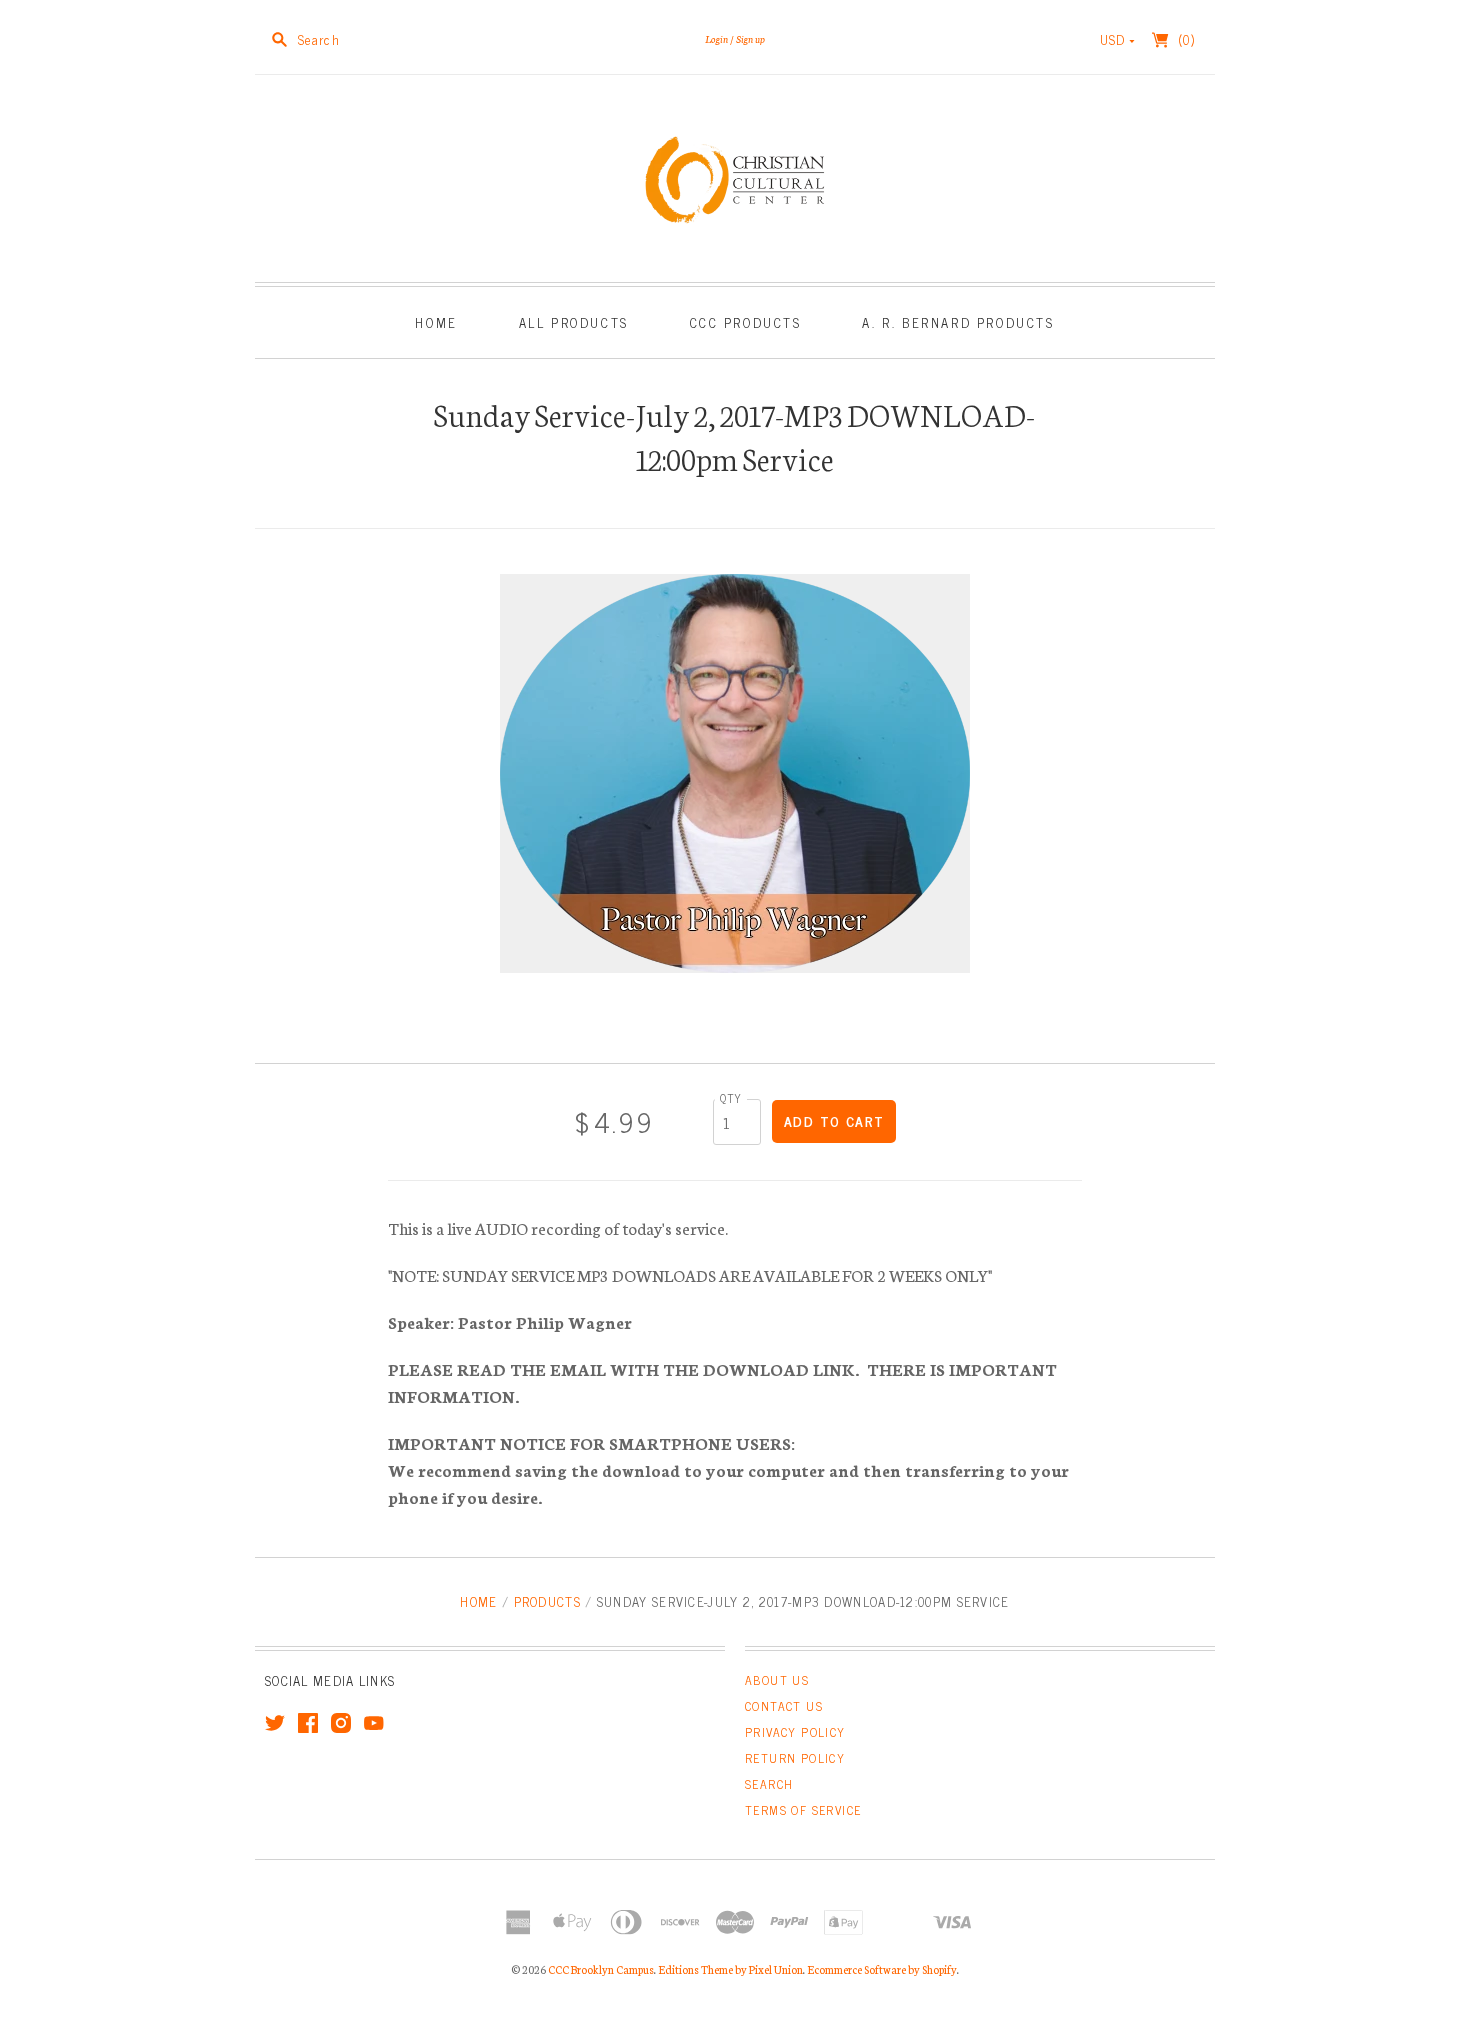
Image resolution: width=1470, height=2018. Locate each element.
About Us (777, 1680)
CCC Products (746, 322)
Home (436, 322)
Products (547, 1601)
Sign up (750, 38)
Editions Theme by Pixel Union (730, 1969)
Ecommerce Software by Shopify (882, 1969)
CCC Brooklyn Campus (601, 1969)
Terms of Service (803, 1810)
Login (716, 38)
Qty (731, 1097)
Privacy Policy (795, 1732)
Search (769, 1784)
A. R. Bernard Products (958, 322)
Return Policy (795, 1758)
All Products (574, 322)
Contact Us (784, 1706)
